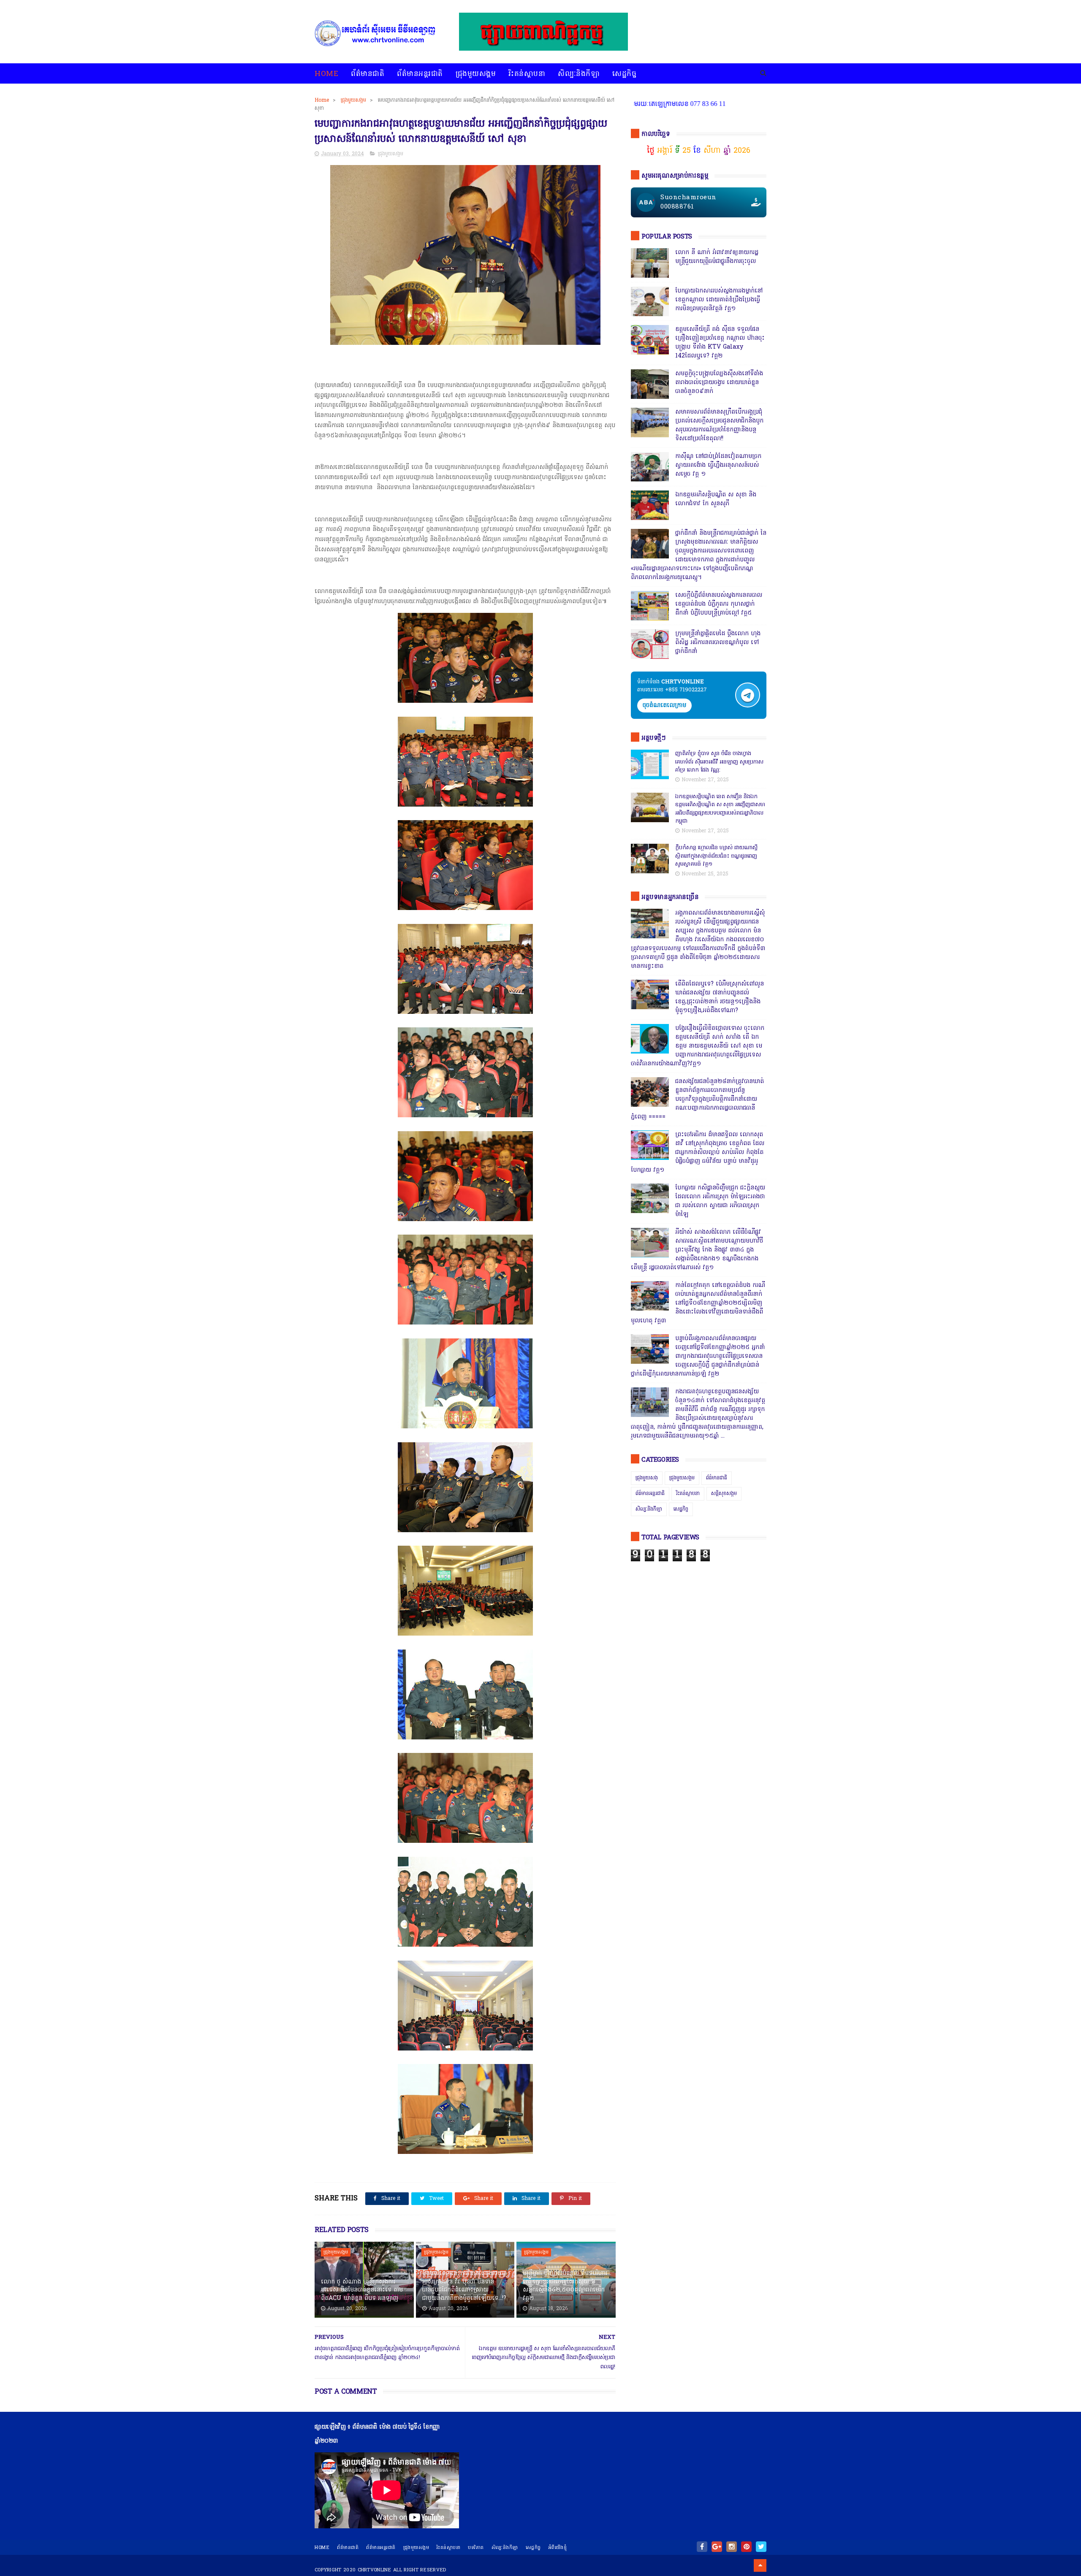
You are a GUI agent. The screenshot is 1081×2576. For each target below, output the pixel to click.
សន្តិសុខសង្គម (724, 1494)
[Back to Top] (760, 2565)
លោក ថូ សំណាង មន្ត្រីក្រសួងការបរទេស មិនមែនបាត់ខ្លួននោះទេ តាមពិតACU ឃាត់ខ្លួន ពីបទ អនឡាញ (362, 2290)
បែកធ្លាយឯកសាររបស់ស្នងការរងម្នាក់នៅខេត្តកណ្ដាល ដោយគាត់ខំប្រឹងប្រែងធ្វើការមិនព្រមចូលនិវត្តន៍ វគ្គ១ (719, 300)
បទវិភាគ (476, 2548)
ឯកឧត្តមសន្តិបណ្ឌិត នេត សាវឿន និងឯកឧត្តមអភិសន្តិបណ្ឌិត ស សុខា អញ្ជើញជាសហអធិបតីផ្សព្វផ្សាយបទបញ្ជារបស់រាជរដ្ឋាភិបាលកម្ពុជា (720, 809)
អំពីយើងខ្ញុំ (558, 2548)
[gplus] (717, 2547)
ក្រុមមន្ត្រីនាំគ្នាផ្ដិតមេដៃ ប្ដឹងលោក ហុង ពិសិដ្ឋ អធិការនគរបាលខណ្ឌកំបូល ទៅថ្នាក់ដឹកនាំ (718, 643)
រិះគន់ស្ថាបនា (527, 74)
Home (326, 74)
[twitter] (761, 2547)
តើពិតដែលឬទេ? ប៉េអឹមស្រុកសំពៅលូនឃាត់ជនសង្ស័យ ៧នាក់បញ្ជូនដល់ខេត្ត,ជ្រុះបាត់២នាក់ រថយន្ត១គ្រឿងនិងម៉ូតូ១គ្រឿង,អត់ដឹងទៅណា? (720, 997)
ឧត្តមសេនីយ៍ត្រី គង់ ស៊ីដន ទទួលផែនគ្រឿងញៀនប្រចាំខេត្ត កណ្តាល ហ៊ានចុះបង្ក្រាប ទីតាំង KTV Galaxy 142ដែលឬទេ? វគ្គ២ (720, 343)
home (322, 2548)
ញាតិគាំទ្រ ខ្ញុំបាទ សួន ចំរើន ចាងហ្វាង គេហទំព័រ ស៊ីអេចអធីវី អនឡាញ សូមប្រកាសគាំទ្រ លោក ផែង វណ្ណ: (719, 762)
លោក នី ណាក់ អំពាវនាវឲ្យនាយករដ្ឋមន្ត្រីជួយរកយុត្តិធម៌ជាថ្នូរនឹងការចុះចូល (717, 257)
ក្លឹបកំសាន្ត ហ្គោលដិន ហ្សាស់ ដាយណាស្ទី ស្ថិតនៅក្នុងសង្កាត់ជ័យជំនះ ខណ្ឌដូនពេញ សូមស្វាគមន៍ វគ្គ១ (716, 856)
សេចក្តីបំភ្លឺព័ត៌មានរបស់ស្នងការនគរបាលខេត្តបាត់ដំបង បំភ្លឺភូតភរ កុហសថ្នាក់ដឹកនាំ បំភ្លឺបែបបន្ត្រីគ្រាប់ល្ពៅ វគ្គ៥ (719, 604)
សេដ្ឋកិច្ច (624, 74)
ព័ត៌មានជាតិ (368, 74)
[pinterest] (746, 2547)
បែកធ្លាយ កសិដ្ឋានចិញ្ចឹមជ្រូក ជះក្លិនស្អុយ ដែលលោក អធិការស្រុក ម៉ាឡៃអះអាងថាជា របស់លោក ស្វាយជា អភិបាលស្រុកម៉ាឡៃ (720, 1201)
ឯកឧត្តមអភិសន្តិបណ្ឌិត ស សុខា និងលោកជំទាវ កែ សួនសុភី (716, 499)
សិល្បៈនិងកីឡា (579, 74)
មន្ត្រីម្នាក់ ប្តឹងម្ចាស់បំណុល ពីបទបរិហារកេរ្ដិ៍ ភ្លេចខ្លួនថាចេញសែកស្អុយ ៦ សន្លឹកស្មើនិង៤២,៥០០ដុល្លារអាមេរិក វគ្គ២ (565, 2286)
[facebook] (702, 2547)
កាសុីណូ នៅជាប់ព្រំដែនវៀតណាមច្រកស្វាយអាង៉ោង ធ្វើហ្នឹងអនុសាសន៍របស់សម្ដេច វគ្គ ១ (718, 465)
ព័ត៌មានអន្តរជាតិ (420, 74)
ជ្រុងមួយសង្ (647, 1478)
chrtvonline (375, 2570)
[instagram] (732, 2547)
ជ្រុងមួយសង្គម (476, 74)
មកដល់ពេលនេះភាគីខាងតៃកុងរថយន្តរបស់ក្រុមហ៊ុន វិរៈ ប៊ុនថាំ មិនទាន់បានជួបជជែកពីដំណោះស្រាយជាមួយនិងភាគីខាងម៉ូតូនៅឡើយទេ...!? (464, 2286)
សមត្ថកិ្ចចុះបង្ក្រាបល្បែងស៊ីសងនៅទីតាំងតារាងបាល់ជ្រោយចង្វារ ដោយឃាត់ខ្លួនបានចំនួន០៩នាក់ (719, 383)
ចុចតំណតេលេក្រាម (664, 706)
